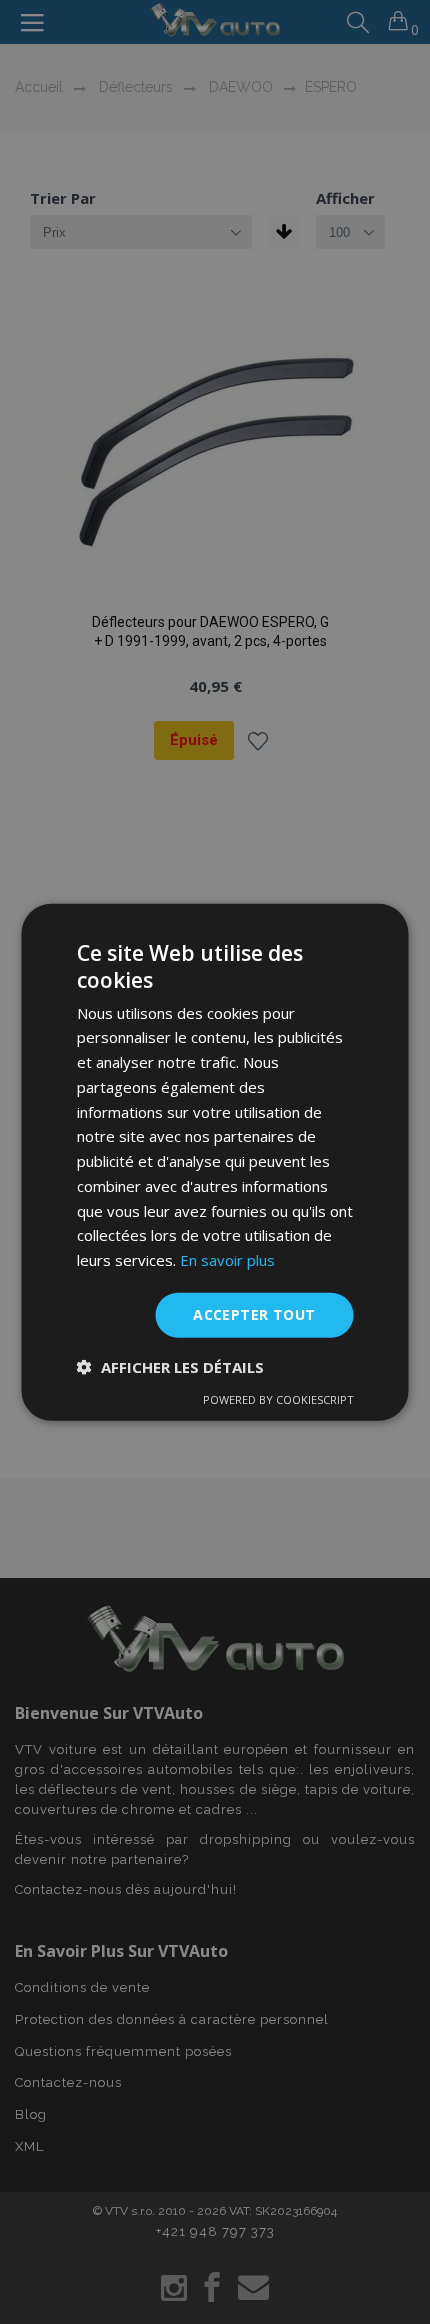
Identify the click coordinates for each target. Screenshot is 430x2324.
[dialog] (215, 1162)
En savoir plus (227, 1260)
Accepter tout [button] (254, 1314)
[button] (170, 1366)
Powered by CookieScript (278, 1398)
